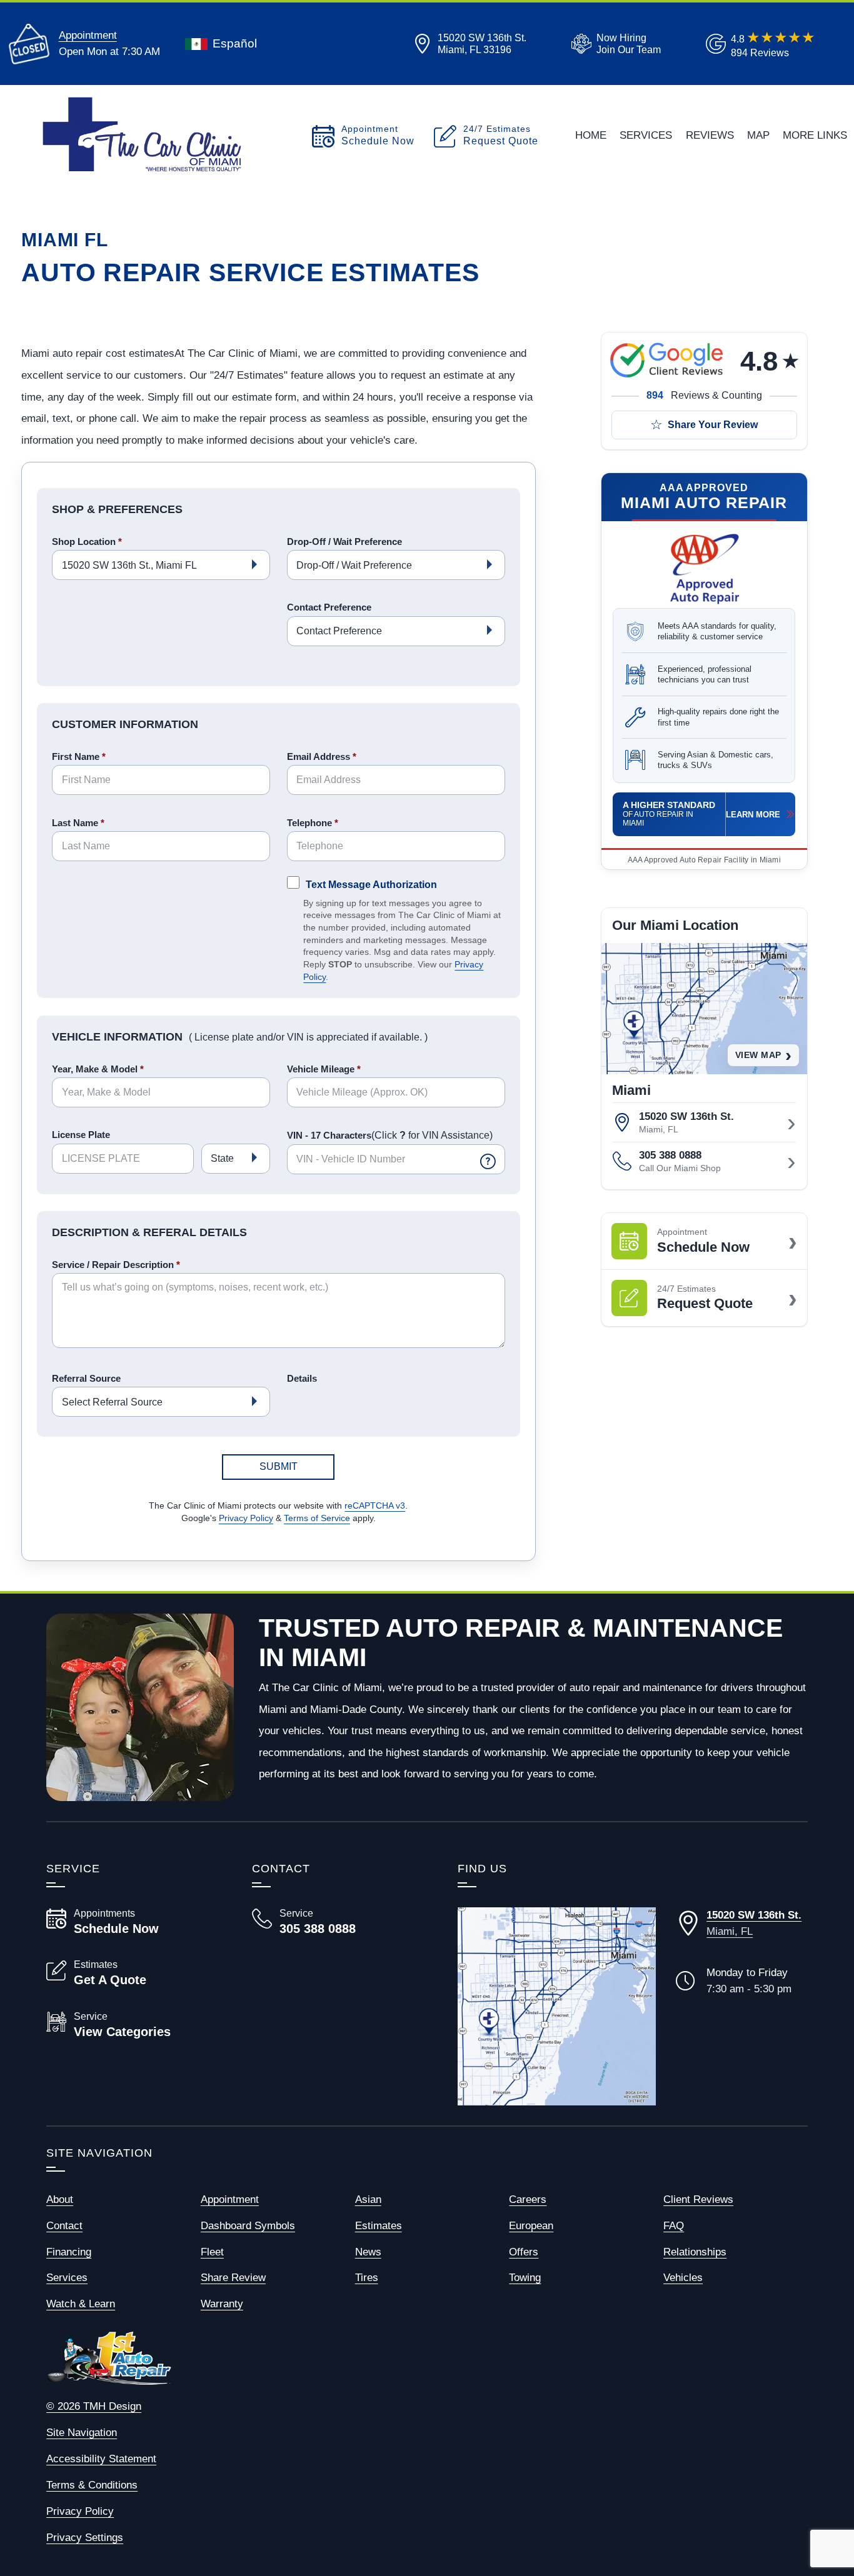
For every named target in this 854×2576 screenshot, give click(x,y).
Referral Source (86, 1378)
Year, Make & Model (98, 1069)
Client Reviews (698, 2199)
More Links (815, 135)
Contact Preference (329, 607)
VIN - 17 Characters (390, 1136)
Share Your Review (713, 425)
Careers (528, 2199)
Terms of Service (317, 1518)
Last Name (78, 823)
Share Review (233, 2277)
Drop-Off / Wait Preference (344, 542)
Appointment (88, 35)
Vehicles (683, 2277)
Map (758, 135)
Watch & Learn (81, 2304)
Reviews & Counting (704, 395)
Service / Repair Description (116, 1265)
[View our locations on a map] (557, 2006)
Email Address (322, 756)
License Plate (81, 1135)
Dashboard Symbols (248, 2225)
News (368, 2252)
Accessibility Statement (101, 2459)
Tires (367, 2277)
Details (302, 1378)
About (60, 2199)
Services (646, 135)
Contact (64, 2225)
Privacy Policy (246, 1518)
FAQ (674, 2225)
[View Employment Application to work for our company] (614, 44)
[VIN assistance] (488, 1161)
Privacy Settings (85, 2537)
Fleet (212, 2252)
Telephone (313, 823)
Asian (368, 2199)
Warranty (222, 2304)
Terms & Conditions (92, 2485)
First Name (79, 756)
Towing (525, 2277)
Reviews (710, 135)
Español (235, 43)
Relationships (695, 2252)
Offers (524, 2252)
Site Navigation (82, 2432)
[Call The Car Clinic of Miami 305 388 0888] (340, 1922)
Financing (69, 2252)
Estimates (379, 2225)
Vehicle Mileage (324, 1069)
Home (591, 135)
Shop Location (87, 542)
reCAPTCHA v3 (375, 1506)
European (531, 2225)
